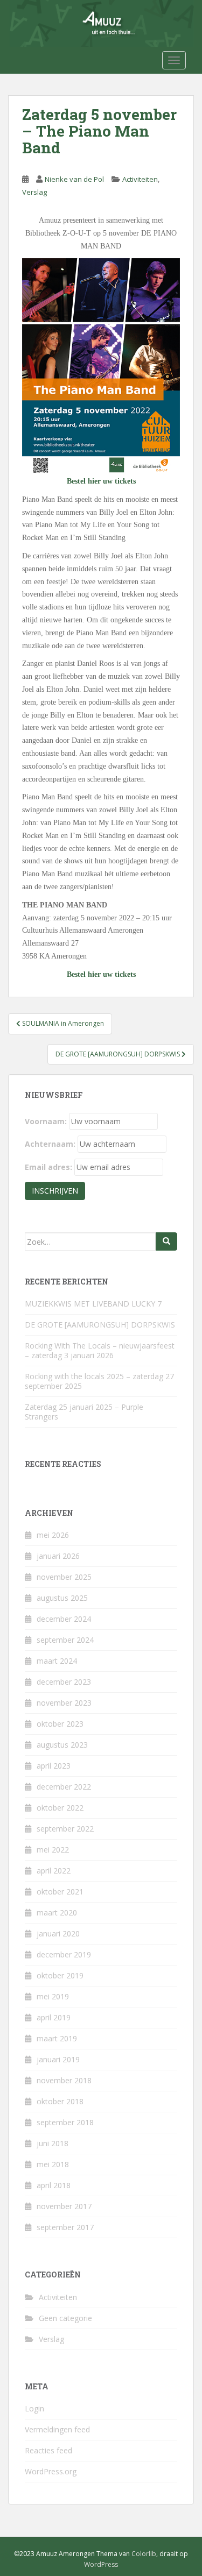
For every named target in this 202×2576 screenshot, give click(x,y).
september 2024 (65, 1640)
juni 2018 (53, 2143)
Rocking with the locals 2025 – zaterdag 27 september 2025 (99, 1381)
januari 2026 (58, 1556)
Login (34, 2408)
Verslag (34, 192)
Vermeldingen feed (57, 2429)
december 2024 (64, 1619)
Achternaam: (50, 1144)
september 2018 (65, 2122)
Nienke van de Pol (74, 179)
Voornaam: (46, 1121)
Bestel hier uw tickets (101, 481)
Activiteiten (140, 179)
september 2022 (65, 1829)
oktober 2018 (60, 2101)
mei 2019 (53, 1996)
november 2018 (64, 2080)
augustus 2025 (62, 1598)
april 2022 (54, 1871)
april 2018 (54, 2185)
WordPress (101, 2564)
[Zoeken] (166, 1241)
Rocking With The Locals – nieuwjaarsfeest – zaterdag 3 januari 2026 (100, 1350)
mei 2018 (53, 2164)
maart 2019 (57, 2038)
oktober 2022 (60, 1808)
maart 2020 (57, 1913)
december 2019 (64, 1954)
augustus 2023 (62, 1745)
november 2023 (64, 1703)
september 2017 (65, 2227)
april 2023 (54, 1766)
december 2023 (64, 1682)
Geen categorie (65, 2318)
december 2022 (64, 1787)
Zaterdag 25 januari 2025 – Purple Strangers (84, 1412)
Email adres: (48, 1167)
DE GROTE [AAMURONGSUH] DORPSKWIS (100, 1325)
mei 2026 (53, 1535)
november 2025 (64, 1577)
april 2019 (54, 2017)
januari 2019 (58, 2059)
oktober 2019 (60, 1975)
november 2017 (64, 2206)
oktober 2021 (60, 1892)
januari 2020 (58, 1933)
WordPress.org (51, 2471)
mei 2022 (53, 1850)
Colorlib (144, 2554)
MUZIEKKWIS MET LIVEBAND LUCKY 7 (93, 1304)
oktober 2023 (60, 1724)
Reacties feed (48, 2450)
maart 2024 (57, 1661)
